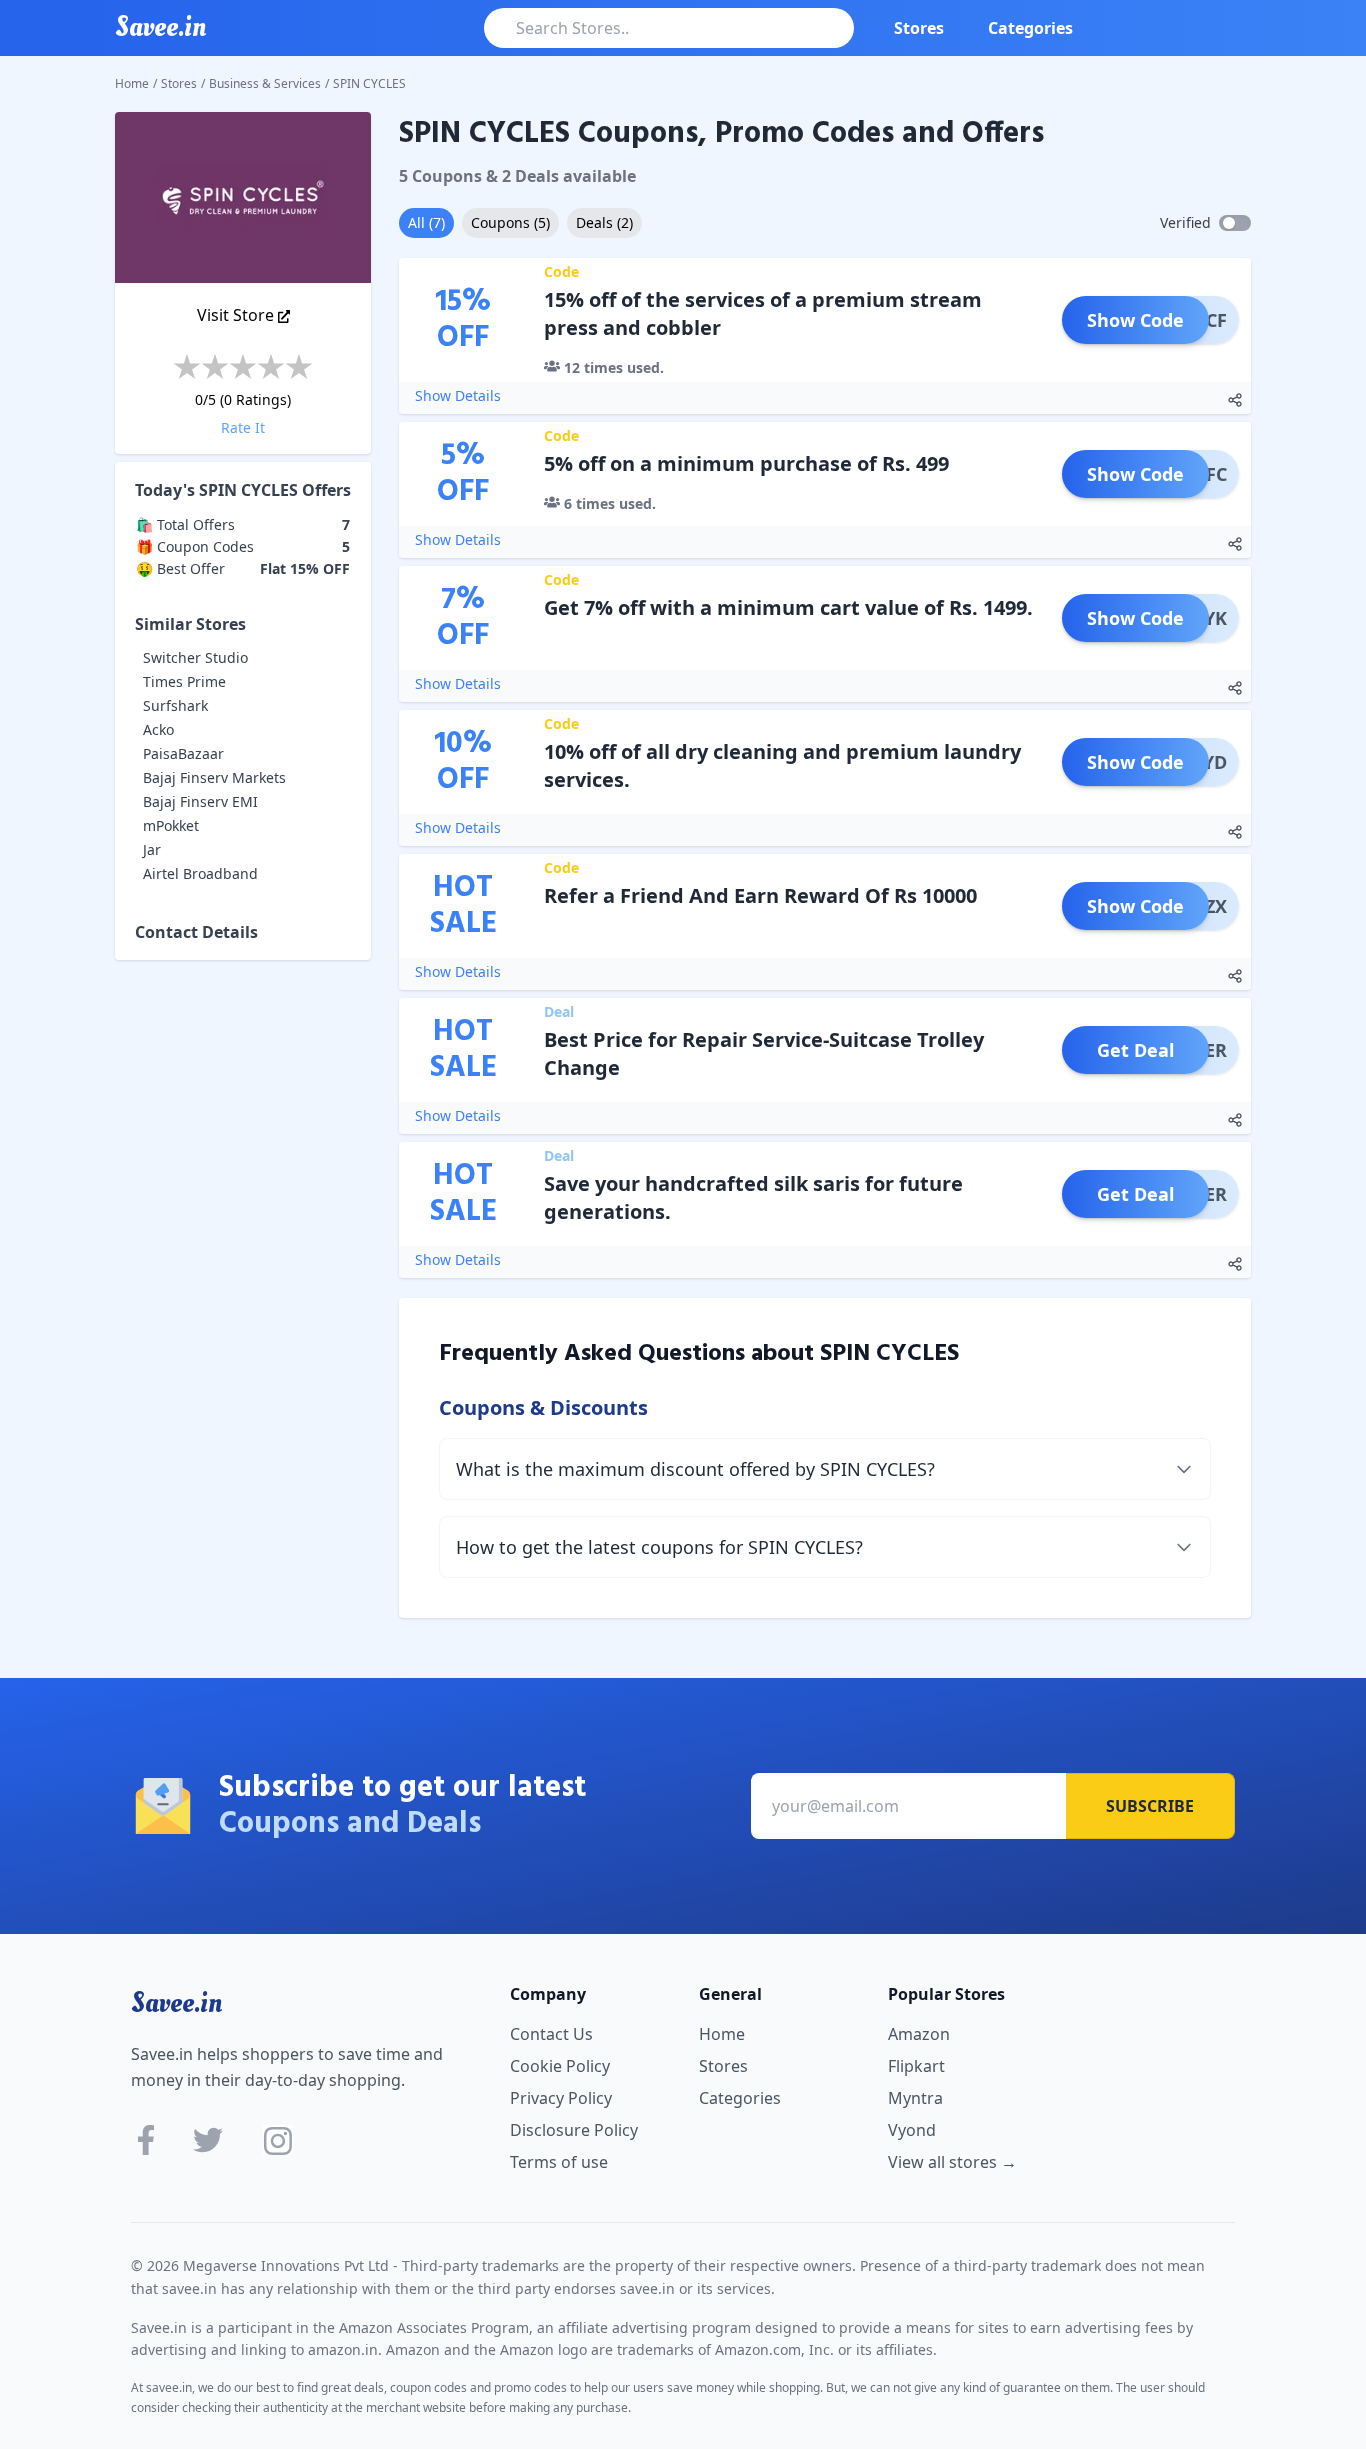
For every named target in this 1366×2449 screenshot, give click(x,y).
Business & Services (265, 83)
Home (132, 83)
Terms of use (559, 2162)
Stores (919, 28)
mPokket (171, 825)
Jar (152, 849)
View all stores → (952, 2162)
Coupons (510, 222)
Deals (604, 222)
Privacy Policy (561, 2098)
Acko (158, 729)
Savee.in (176, 2003)
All (426, 222)
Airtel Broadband (200, 873)
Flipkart (916, 2066)
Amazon (919, 2034)
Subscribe (1150, 1806)
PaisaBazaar (183, 753)
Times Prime (184, 681)
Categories (1030, 28)
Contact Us (551, 2034)
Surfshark (175, 705)
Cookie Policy (560, 2066)
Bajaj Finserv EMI (200, 801)
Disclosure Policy (574, 2130)
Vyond (912, 2130)
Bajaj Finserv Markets (214, 777)
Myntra (915, 2098)
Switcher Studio (195, 657)
